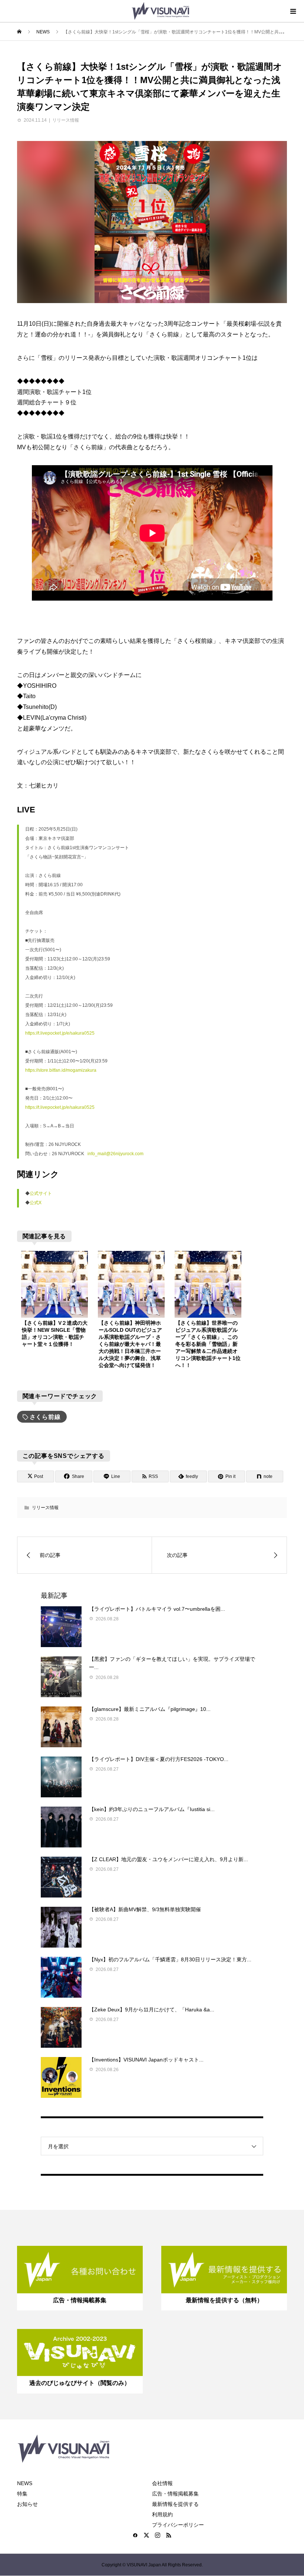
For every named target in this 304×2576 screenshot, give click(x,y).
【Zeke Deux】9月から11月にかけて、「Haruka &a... (152, 2010)
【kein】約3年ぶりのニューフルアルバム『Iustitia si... (152, 1809)
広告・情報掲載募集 (175, 2494)
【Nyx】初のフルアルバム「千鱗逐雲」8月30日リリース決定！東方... (170, 1959)
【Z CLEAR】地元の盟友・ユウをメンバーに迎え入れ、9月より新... (168, 1859)
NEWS (25, 2483)
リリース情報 (66, 120)
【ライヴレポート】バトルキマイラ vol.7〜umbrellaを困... (157, 1609)
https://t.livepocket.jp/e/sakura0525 (60, 1033)
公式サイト (41, 1193)
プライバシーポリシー (178, 2525)
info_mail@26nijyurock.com (115, 1154)
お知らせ (27, 2504)
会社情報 (162, 2483)
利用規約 (162, 2514)
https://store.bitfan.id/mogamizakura (61, 1070)
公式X (36, 1203)
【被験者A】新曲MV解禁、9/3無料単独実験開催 (145, 1909)
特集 (22, 2494)
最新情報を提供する (175, 2504)
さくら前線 (45, 1417)
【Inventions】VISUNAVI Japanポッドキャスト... (146, 2060)
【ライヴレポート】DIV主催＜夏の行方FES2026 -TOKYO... (159, 1759)
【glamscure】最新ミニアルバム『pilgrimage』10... (150, 1709)
